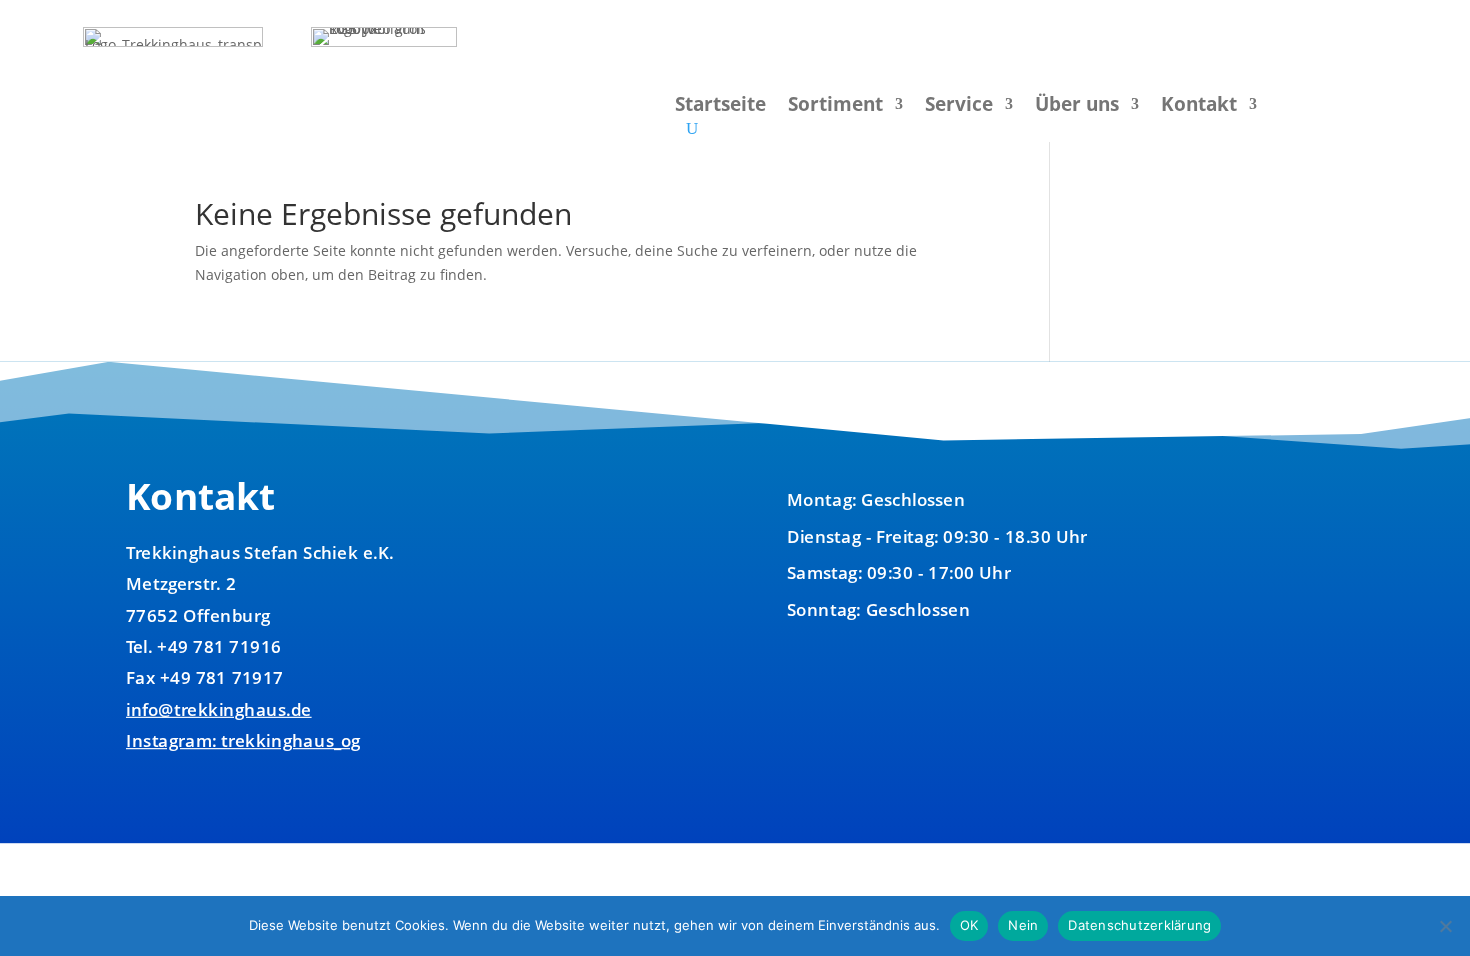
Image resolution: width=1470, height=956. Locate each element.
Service (959, 107)
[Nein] (1445, 926)
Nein (1023, 925)
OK (969, 925)
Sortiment (835, 107)
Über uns (1077, 107)
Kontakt (1199, 107)
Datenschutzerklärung (1139, 925)
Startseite (720, 107)
